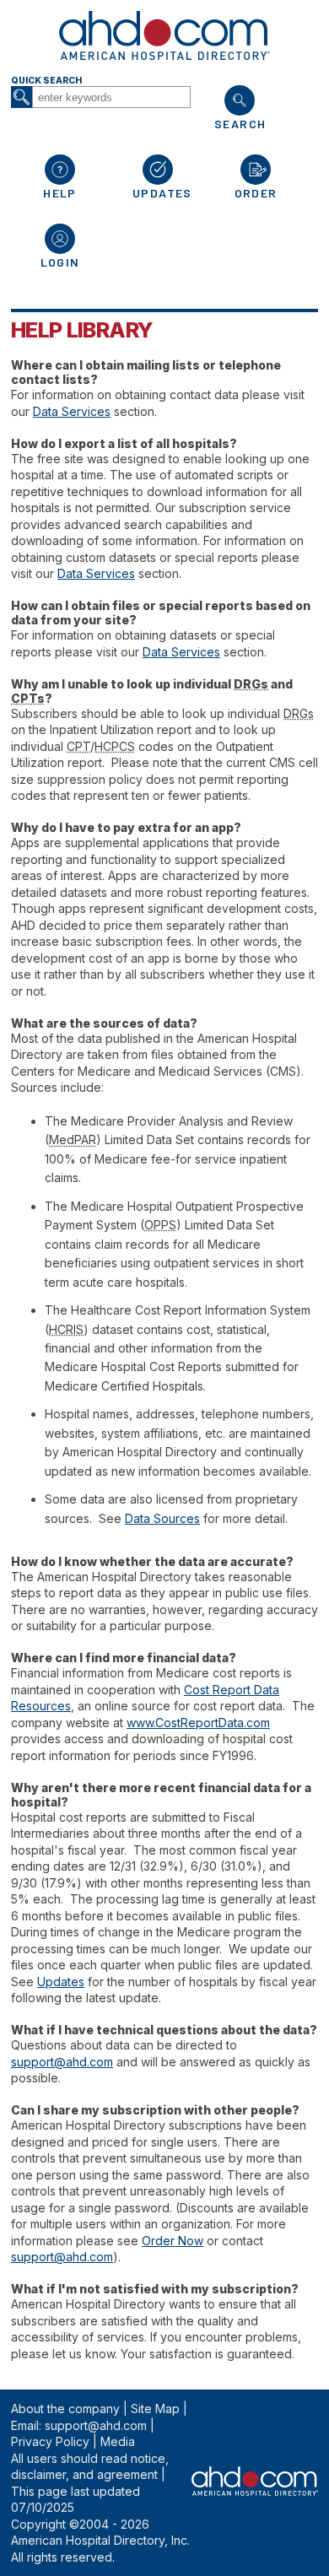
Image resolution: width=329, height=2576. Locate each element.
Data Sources (162, 1518)
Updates (61, 1982)
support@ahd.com (62, 2062)
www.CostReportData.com (198, 1723)
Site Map (155, 2409)
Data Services (72, 411)
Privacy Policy (50, 2441)
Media (118, 2441)
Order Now (173, 2241)
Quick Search (46, 81)
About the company (65, 2409)
